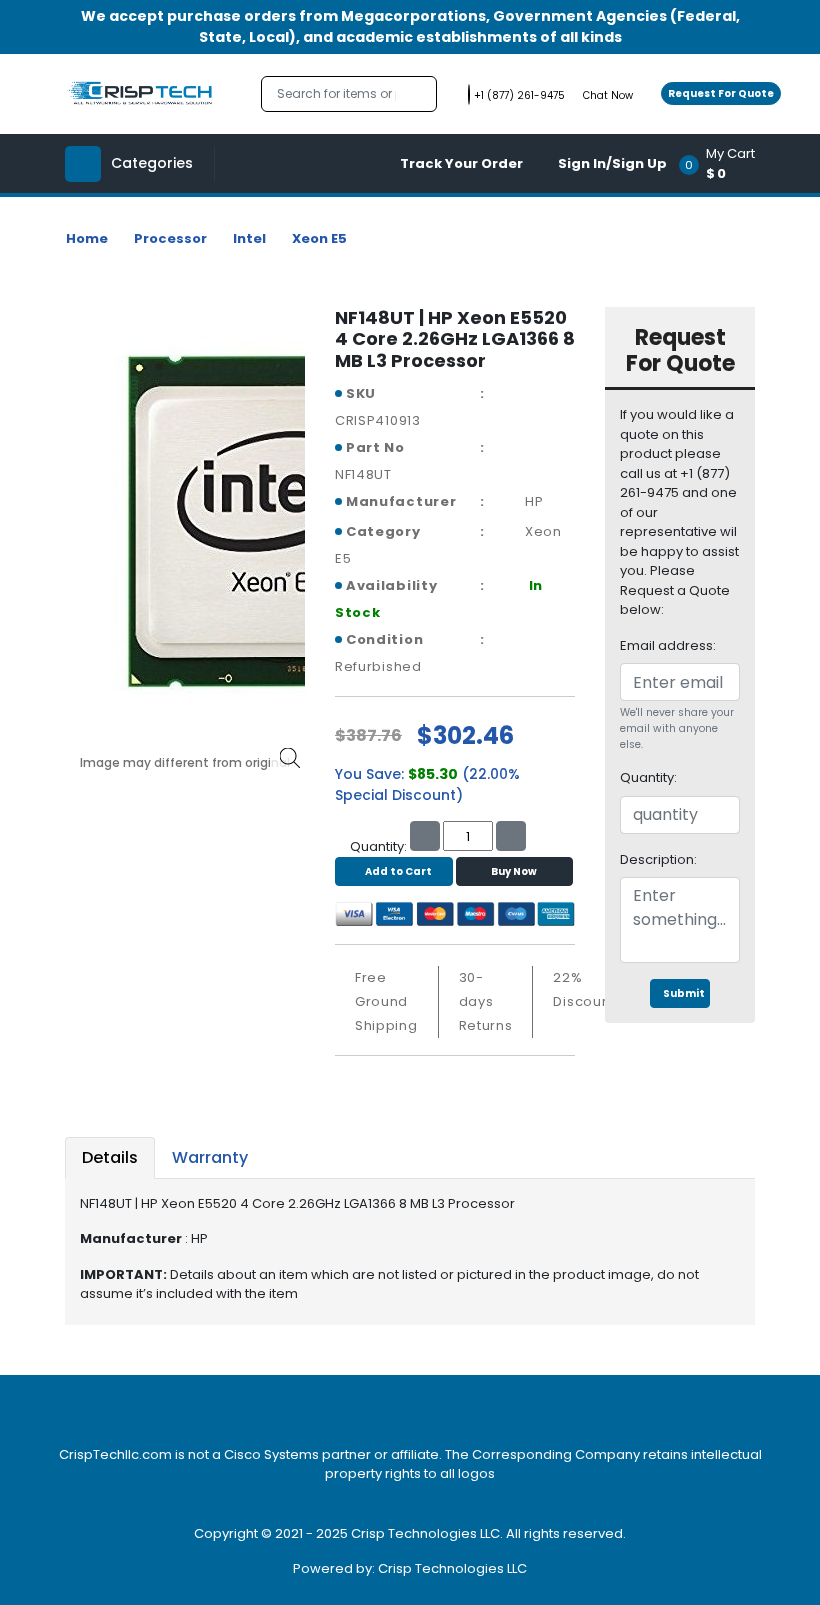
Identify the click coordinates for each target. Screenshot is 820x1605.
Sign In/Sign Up (612, 163)
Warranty (210, 1157)
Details (110, 1157)
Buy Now (514, 871)
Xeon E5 (319, 238)
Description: (658, 859)
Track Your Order (461, 163)
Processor (170, 238)
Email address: (668, 645)
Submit (684, 993)
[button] (723, 163)
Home (87, 238)
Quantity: (648, 777)
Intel (249, 238)
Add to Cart (398, 871)
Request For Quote (721, 93)
